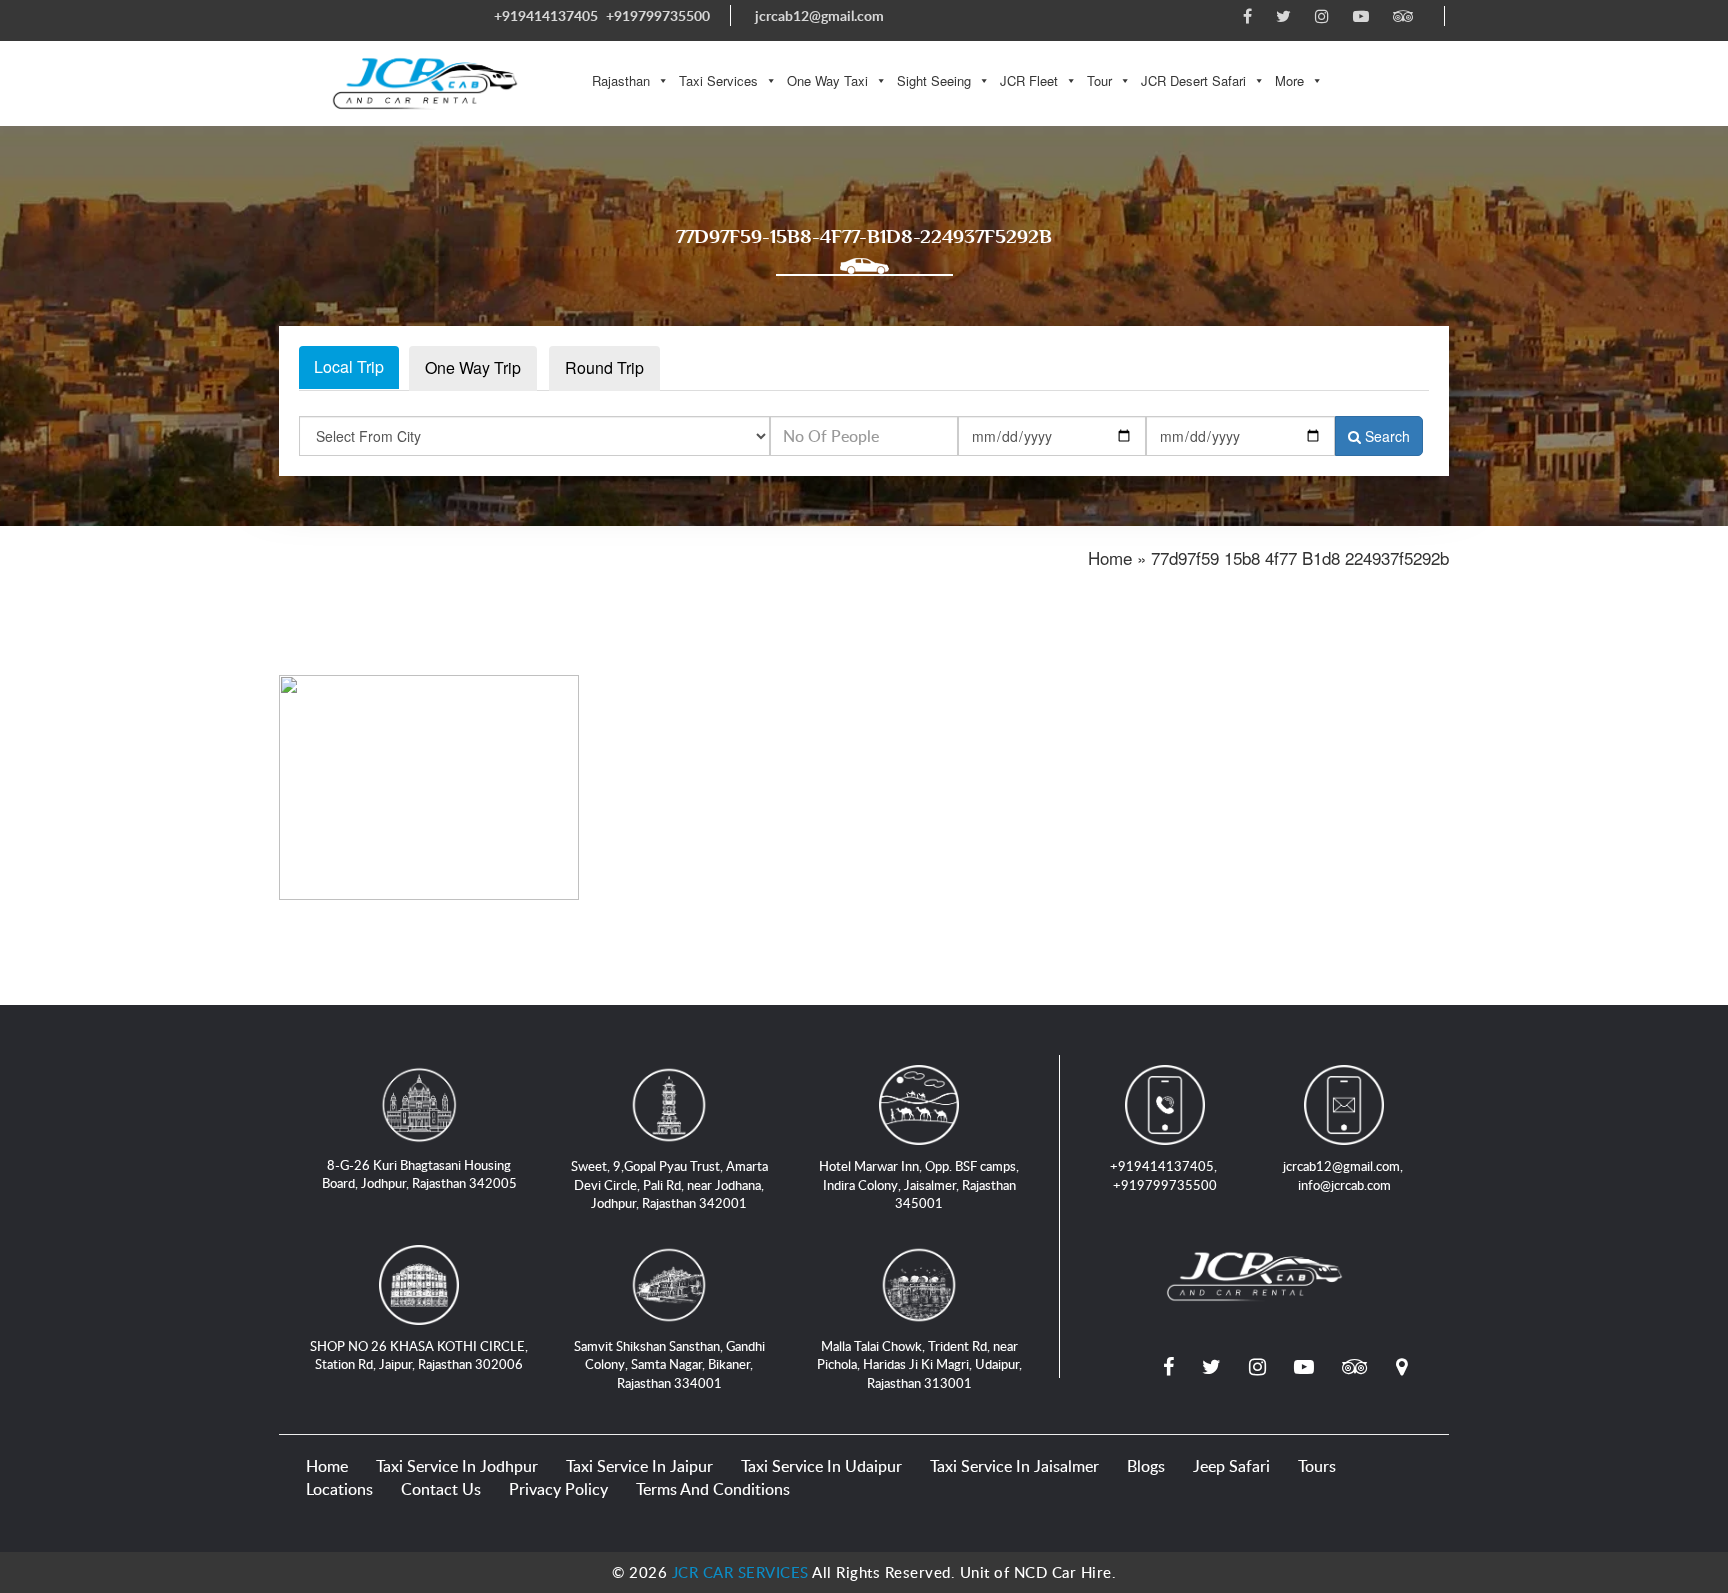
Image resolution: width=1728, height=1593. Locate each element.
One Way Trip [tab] (473, 367)
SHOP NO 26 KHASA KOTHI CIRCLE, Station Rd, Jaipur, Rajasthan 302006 (419, 1355)
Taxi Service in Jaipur (639, 1466)
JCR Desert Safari (1193, 80)
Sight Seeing (934, 80)
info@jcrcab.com (1344, 1185)
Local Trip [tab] (349, 366)
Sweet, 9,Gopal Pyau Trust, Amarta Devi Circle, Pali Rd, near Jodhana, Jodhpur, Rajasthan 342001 (669, 1184)
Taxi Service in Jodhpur (457, 1466)
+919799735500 (658, 15)
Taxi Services (718, 80)
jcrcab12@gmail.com (819, 15)
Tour (1099, 80)
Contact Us (441, 1489)
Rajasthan (621, 80)
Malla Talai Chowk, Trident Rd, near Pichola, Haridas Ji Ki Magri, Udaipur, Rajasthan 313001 (919, 1364)
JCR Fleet (1029, 80)
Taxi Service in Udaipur (821, 1466)
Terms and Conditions (713, 1489)
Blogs (1146, 1466)
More (1289, 80)
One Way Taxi (827, 80)
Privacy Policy (558, 1489)
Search (1385, 436)
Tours (1317, 1466)
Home (327, 1466)
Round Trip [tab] (604, 367)
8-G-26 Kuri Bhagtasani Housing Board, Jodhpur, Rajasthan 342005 (419, 1174)
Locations (339, 1489)
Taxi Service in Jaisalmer (1014, 1466)
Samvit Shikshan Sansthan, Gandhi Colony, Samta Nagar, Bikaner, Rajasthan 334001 (669, 1364)
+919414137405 (546, 15)
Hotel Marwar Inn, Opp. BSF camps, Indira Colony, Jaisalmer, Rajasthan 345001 (919, 1184)
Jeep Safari (1231, 1466)
